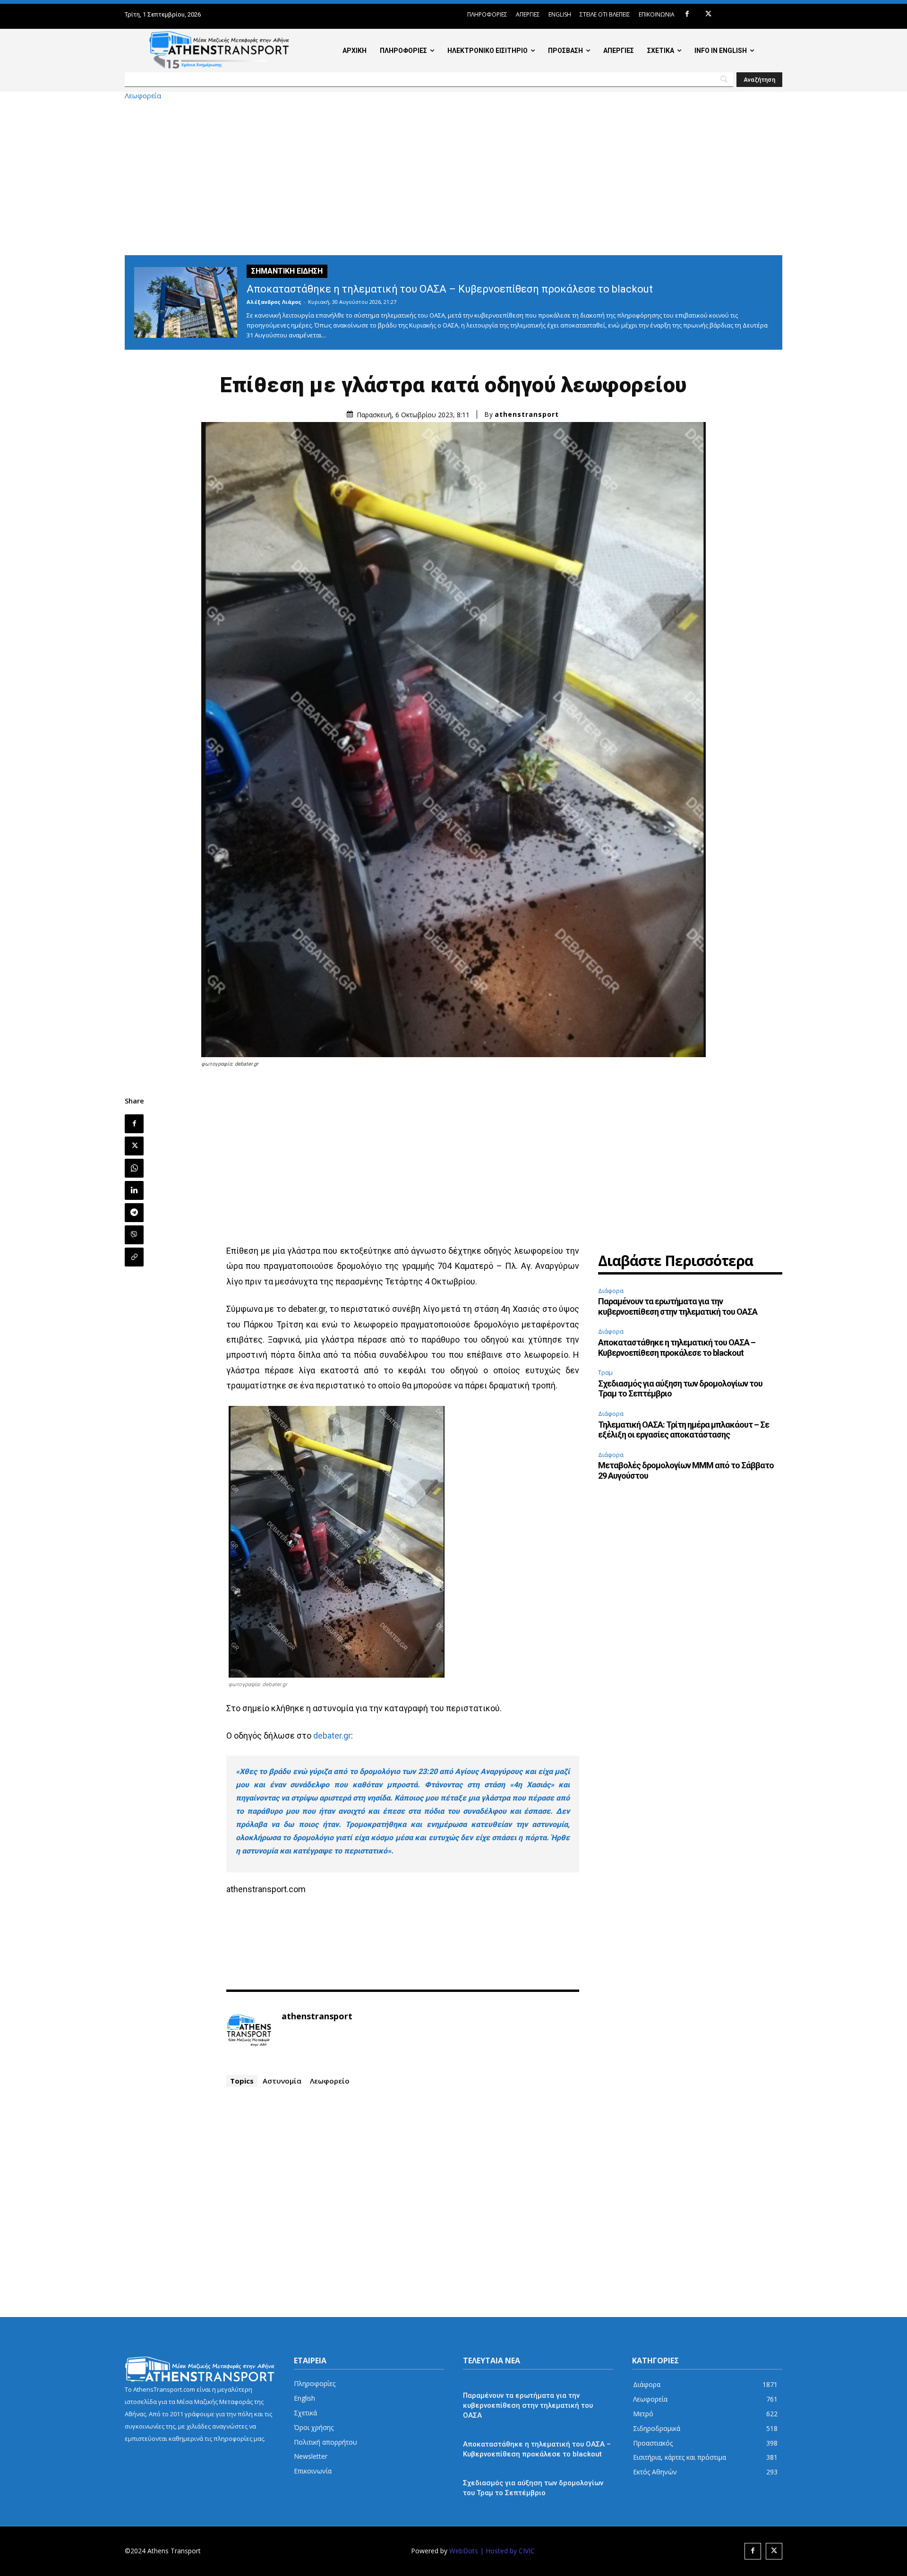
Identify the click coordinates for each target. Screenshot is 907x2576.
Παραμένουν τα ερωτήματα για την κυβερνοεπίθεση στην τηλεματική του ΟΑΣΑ (678, 1306)
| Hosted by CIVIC (507, 2551)
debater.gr (332, 1736)
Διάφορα (611, 1291)
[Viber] (134, 1235)
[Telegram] (134, 1213)
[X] (708, 14)
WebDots (464, 2551)
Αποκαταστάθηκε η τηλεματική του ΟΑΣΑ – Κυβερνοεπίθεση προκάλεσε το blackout (450, 289)
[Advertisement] (453, 177)
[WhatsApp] (134, 1168)
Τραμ (605, 1372)
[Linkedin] (134, 1190)
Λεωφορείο (330, 2081)
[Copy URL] (134, 1257)
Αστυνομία (282, 2081)
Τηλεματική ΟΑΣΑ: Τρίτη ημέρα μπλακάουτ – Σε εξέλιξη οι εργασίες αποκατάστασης (684, 1430)
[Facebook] (687, 14)
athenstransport (527, 414)
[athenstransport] (249, 2031)
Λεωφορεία (143, 96)
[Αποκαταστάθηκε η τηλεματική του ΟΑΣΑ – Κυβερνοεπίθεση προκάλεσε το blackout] (186, 302)
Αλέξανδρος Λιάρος (274, 302)
